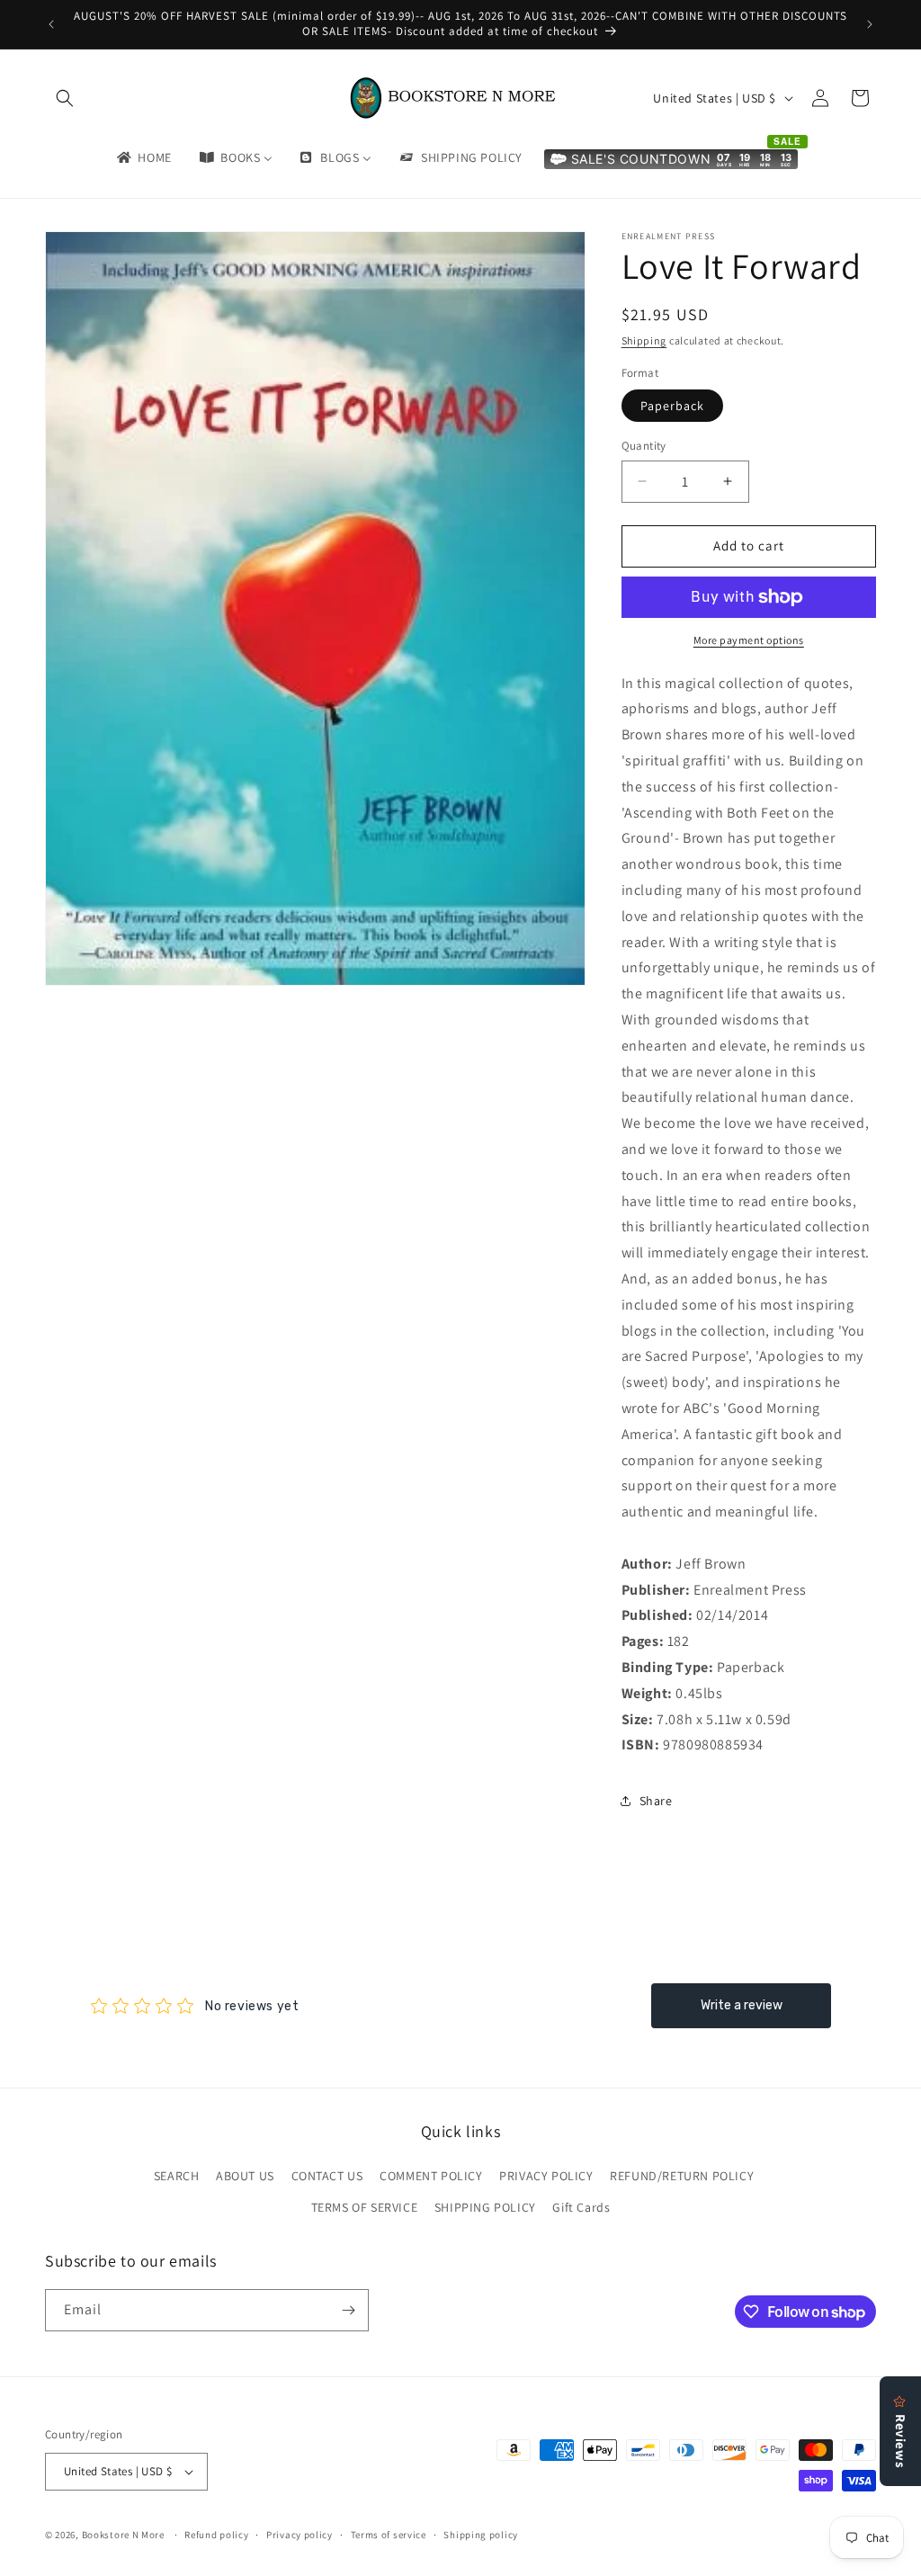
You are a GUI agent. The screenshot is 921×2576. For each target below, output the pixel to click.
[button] (65, 98)
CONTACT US (327, 2176)
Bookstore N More (123, 2535)
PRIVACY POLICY (546, 2176)
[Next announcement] (870, 24)
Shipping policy (481, 2535)
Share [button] (656, 1801)
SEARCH (177, 2176)
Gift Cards (581, 2207)
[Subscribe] (348, 2310)
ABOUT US (245, 2176)
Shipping (644, 340)
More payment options (749, 640)
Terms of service (389, 2535)
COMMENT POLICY (431, 2176)
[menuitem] (143, 157)
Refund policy (216, 2535)
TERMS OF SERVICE (365, 2207)
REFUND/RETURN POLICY (682, 2176)
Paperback (672, 406)
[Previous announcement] (51, 24)
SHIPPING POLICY (485, 2207)
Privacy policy (300, 2535)
